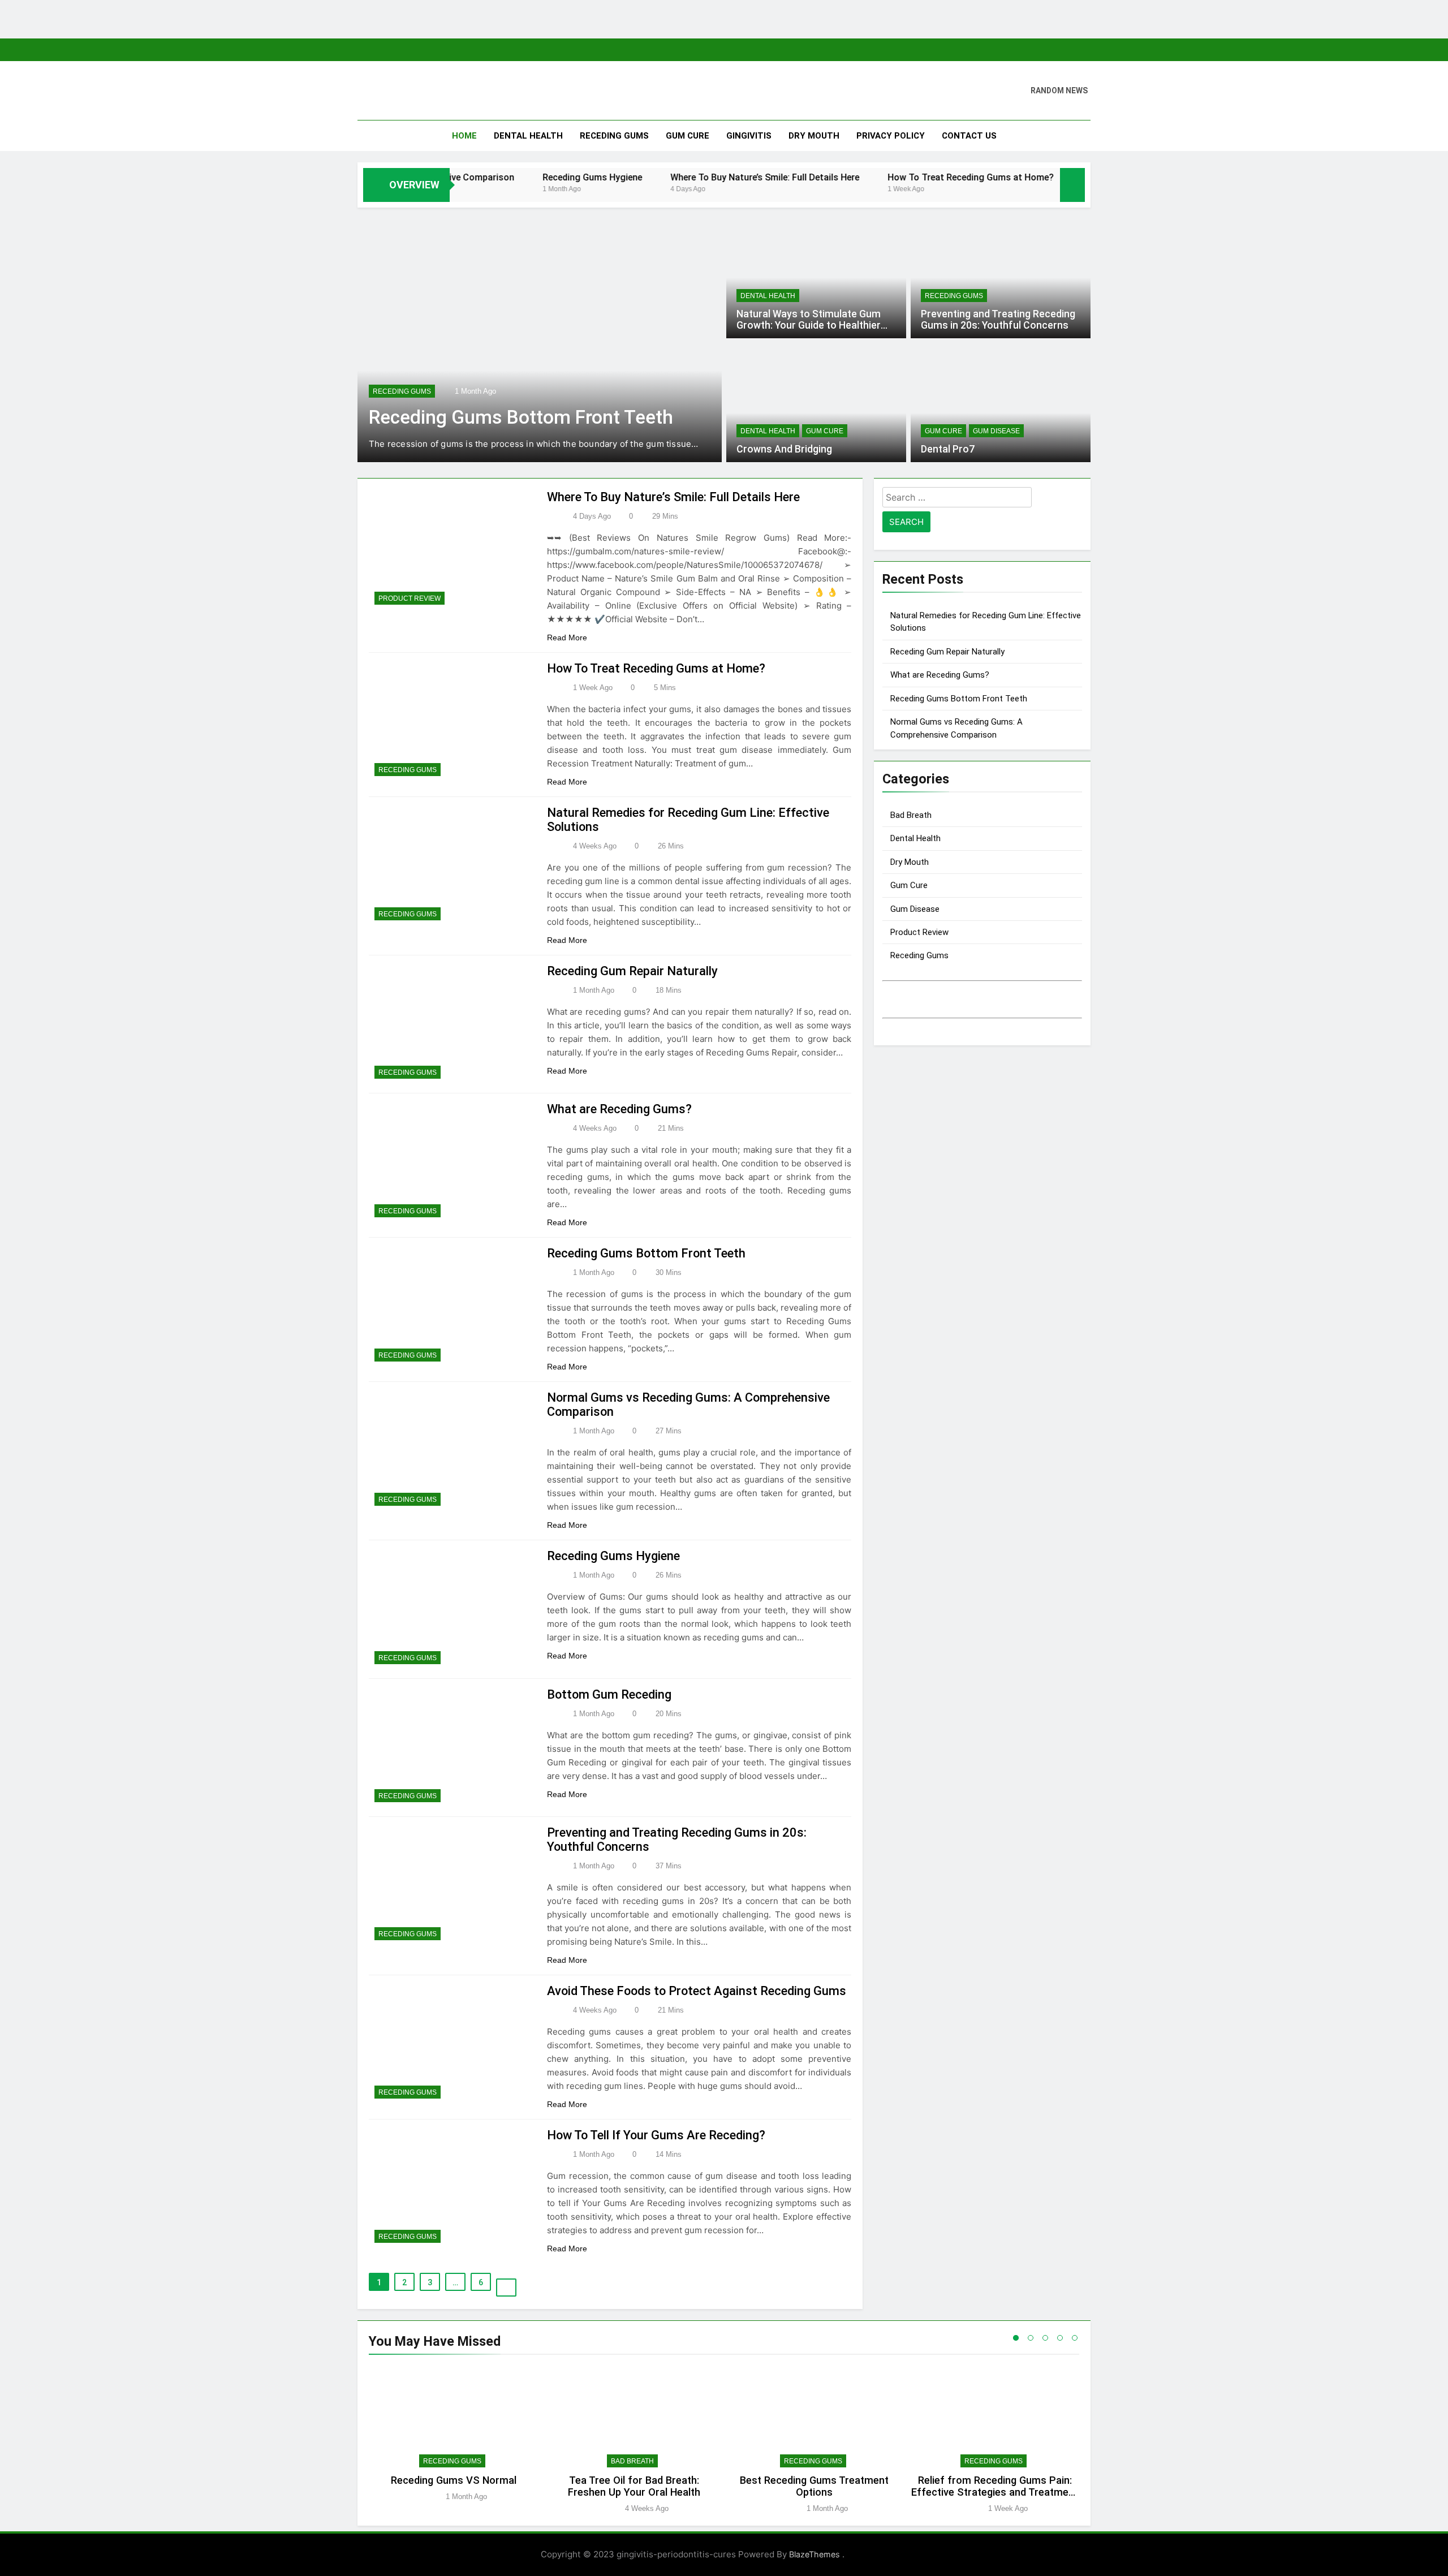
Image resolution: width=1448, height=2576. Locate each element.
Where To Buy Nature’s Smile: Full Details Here (682, 177)
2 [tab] (1031, 2338)
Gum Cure (688, 136)
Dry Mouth (814, 136)
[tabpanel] (453, 2440)
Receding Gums (614, 136)
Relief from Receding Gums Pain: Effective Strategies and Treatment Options (995, 2492)
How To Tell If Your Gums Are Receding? (656, 2135)
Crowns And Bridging (784, 449)
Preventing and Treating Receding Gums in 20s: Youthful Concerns (998, 320)
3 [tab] (1045, 2338)
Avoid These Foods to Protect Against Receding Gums (697, 1991)
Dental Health (528, 136)
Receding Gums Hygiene (510, 177)
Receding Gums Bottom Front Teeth (521, 417)
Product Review (410, 598)
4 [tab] (1060, 2338)
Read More (568, 637)
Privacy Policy (891, 136)
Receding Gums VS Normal (454, 2480)
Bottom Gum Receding (609, 1694)
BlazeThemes (816, 2554)
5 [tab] (1075, 2338)
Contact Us (969, 136)
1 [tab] (1016, 2338)
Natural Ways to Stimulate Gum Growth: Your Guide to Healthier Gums (809, 325)
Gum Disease (996, 431)
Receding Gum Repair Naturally (632, 971)
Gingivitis (749, 136)
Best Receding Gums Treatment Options (814, 2486)
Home (464, 136)
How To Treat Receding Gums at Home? (888, 177)
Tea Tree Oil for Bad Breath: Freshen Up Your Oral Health (634, 2486)
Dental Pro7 (948, 449)
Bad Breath (911, 815)
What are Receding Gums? (619, 1109)
